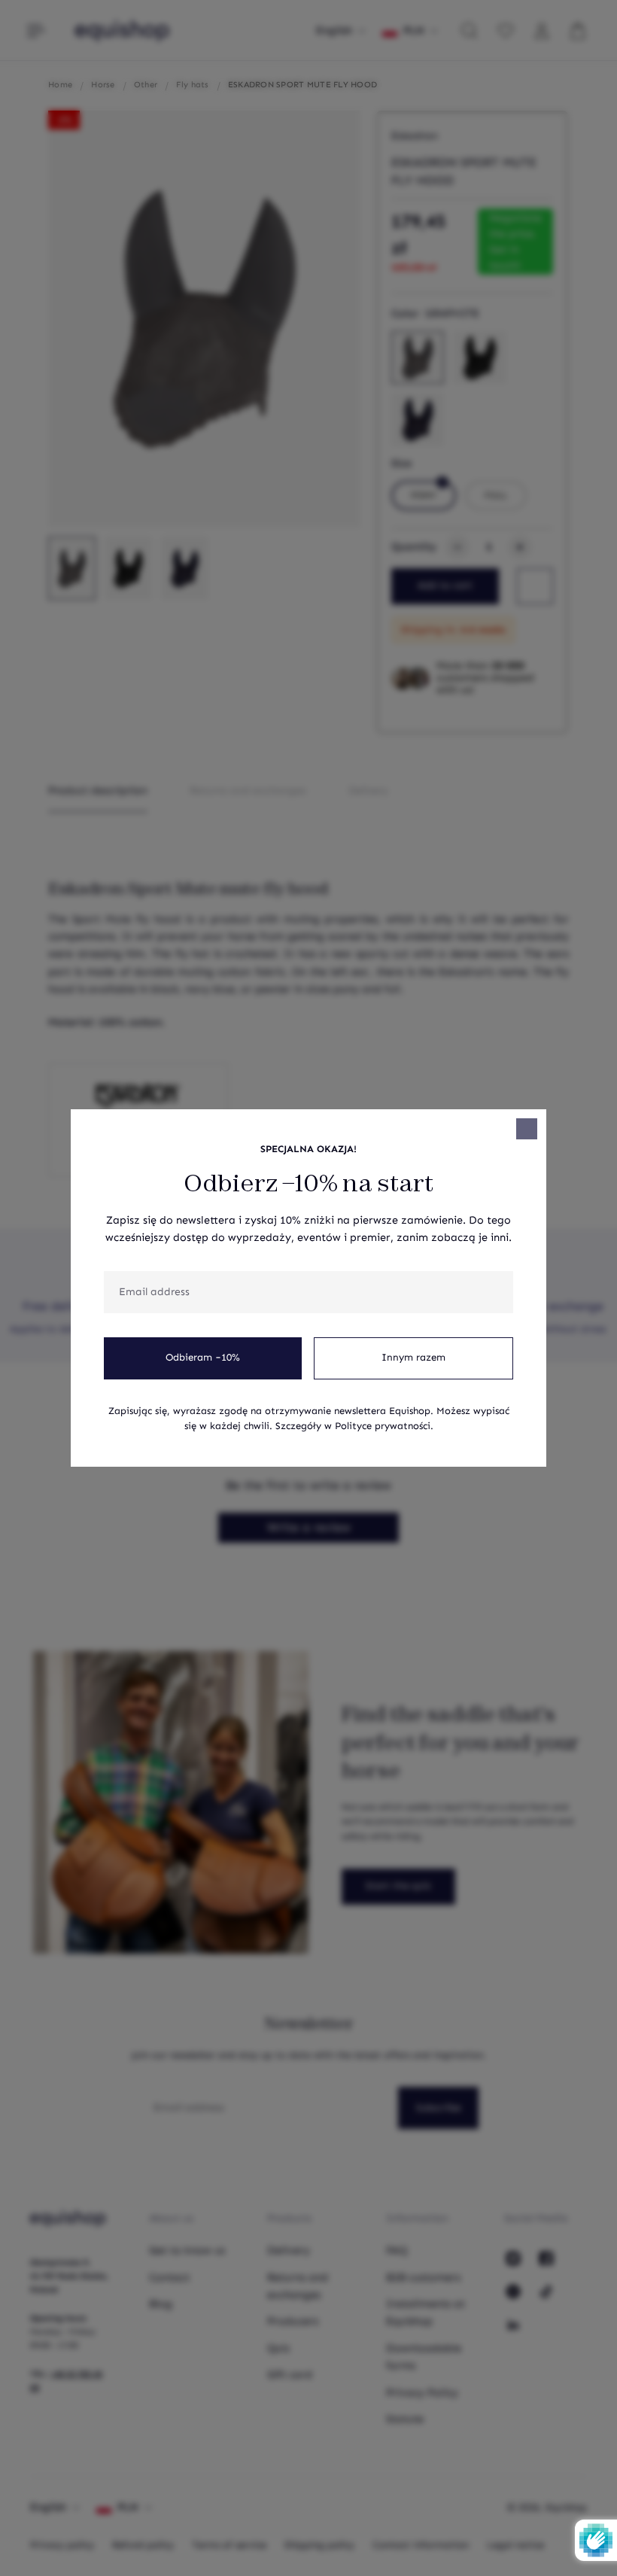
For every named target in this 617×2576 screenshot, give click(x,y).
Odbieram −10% (203, 1358)
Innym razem (413, 1358)
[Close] (527, 1129)
